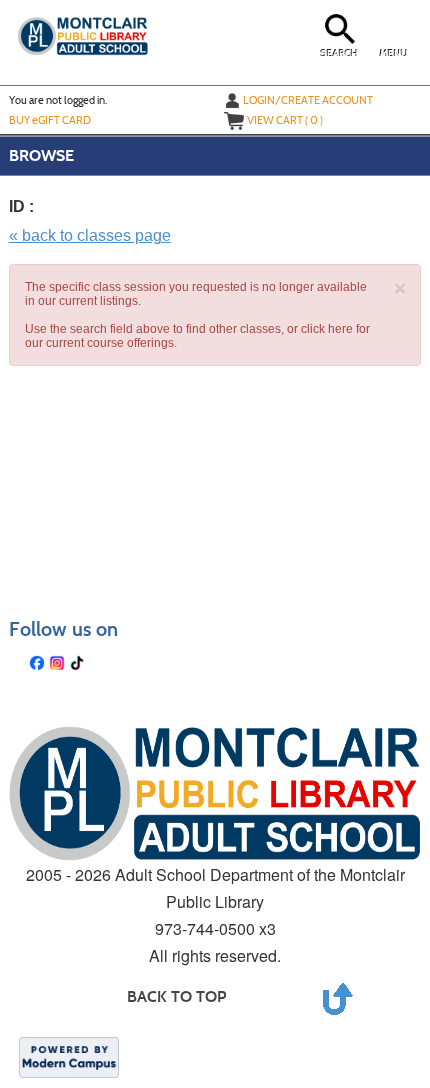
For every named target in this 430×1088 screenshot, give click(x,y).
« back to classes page (90, 235)
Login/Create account (308, 100)
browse (41, 155)
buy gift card (50, 120)
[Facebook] (37, 663)
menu (394, 53)
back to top (176, 996)
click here (327, 329)
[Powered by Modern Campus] (69, 1056)
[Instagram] (57, 663)
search (339, 53)
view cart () (285, 120)
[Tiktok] (77, 663)
